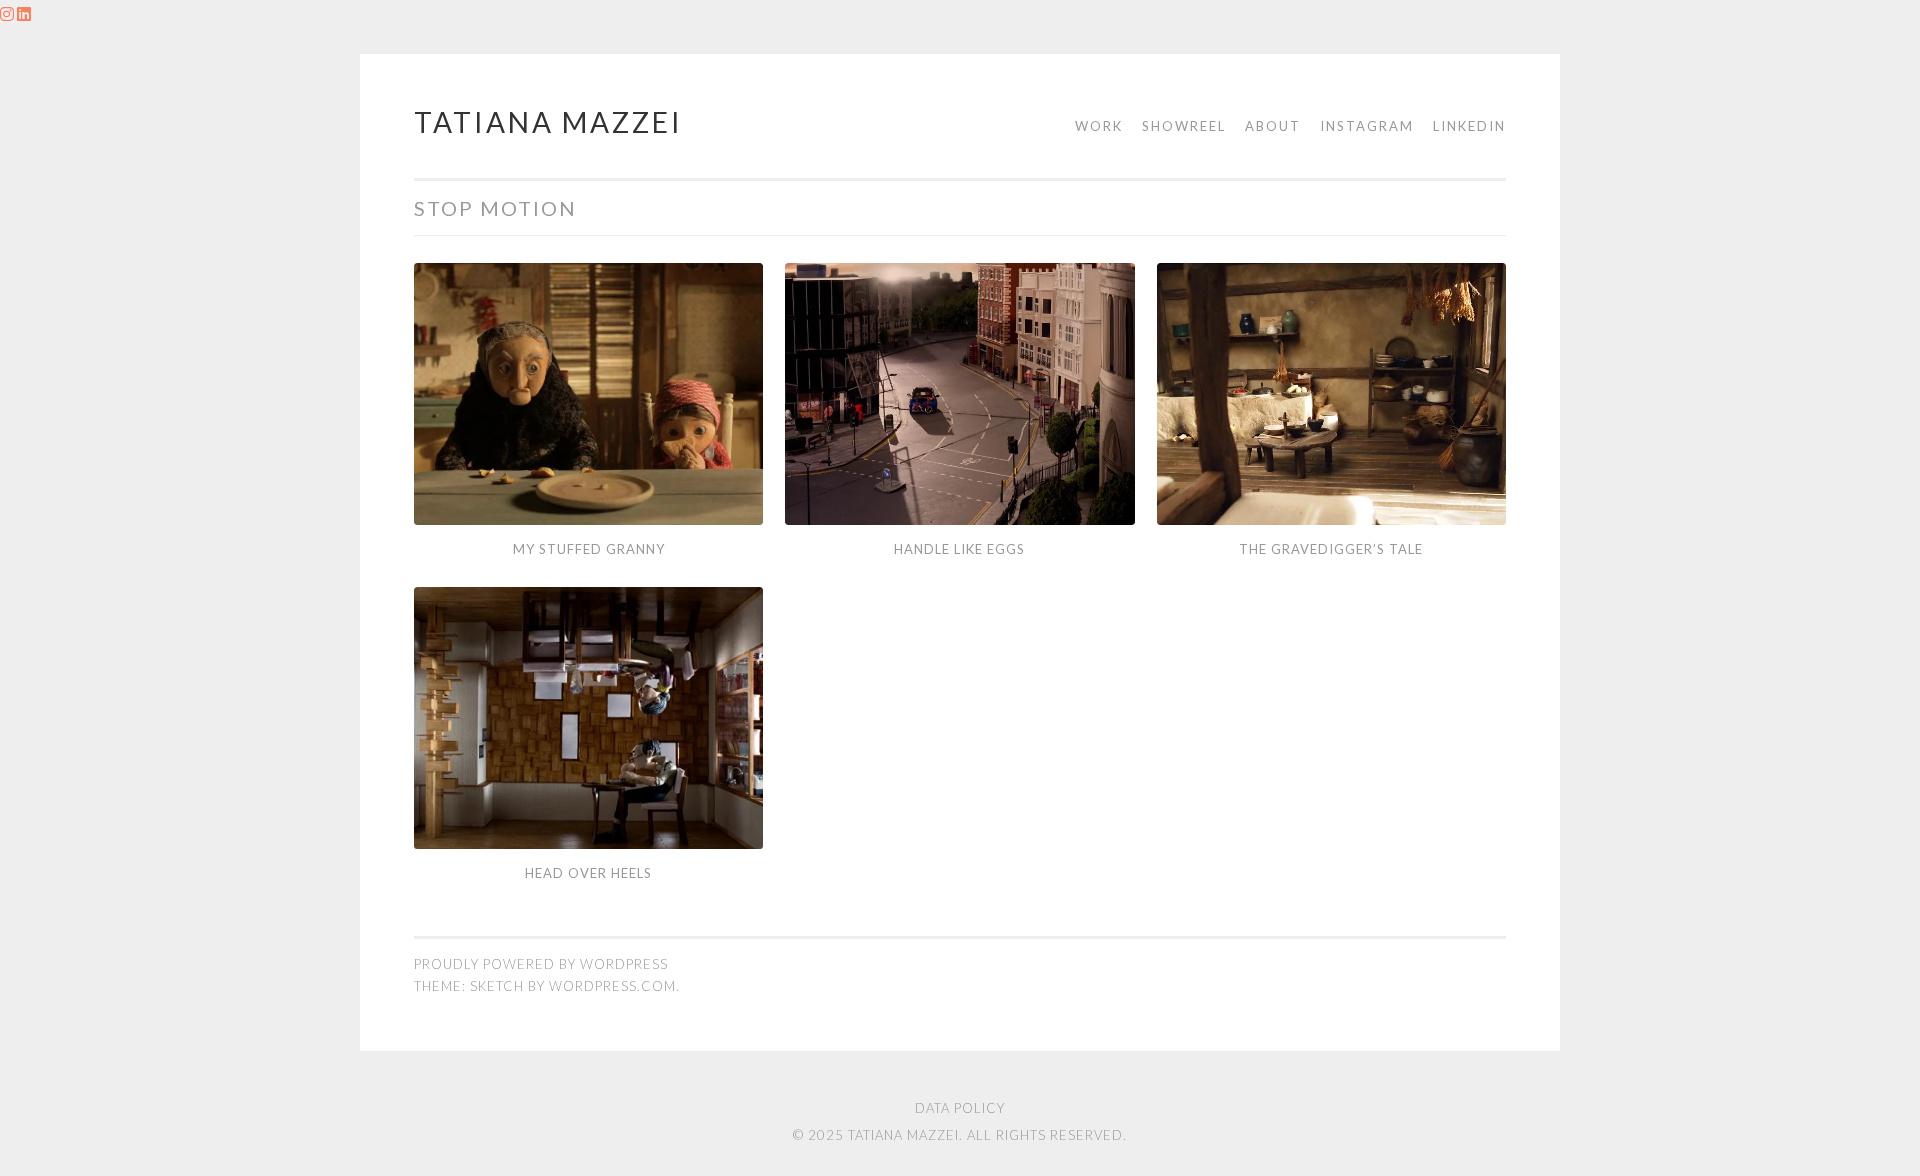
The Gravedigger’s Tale (1331, 549)
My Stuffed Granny (589, 549)
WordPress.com (612, 986)
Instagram (1367, 126)
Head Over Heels (588, 873)
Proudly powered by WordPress (541, 964)
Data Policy (960, 1108)
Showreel (1184, 126)
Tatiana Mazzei (548, 122)
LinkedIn (1469, 126)
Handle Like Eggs (959, 549)
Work (1099, 126)
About (1273, 126)
